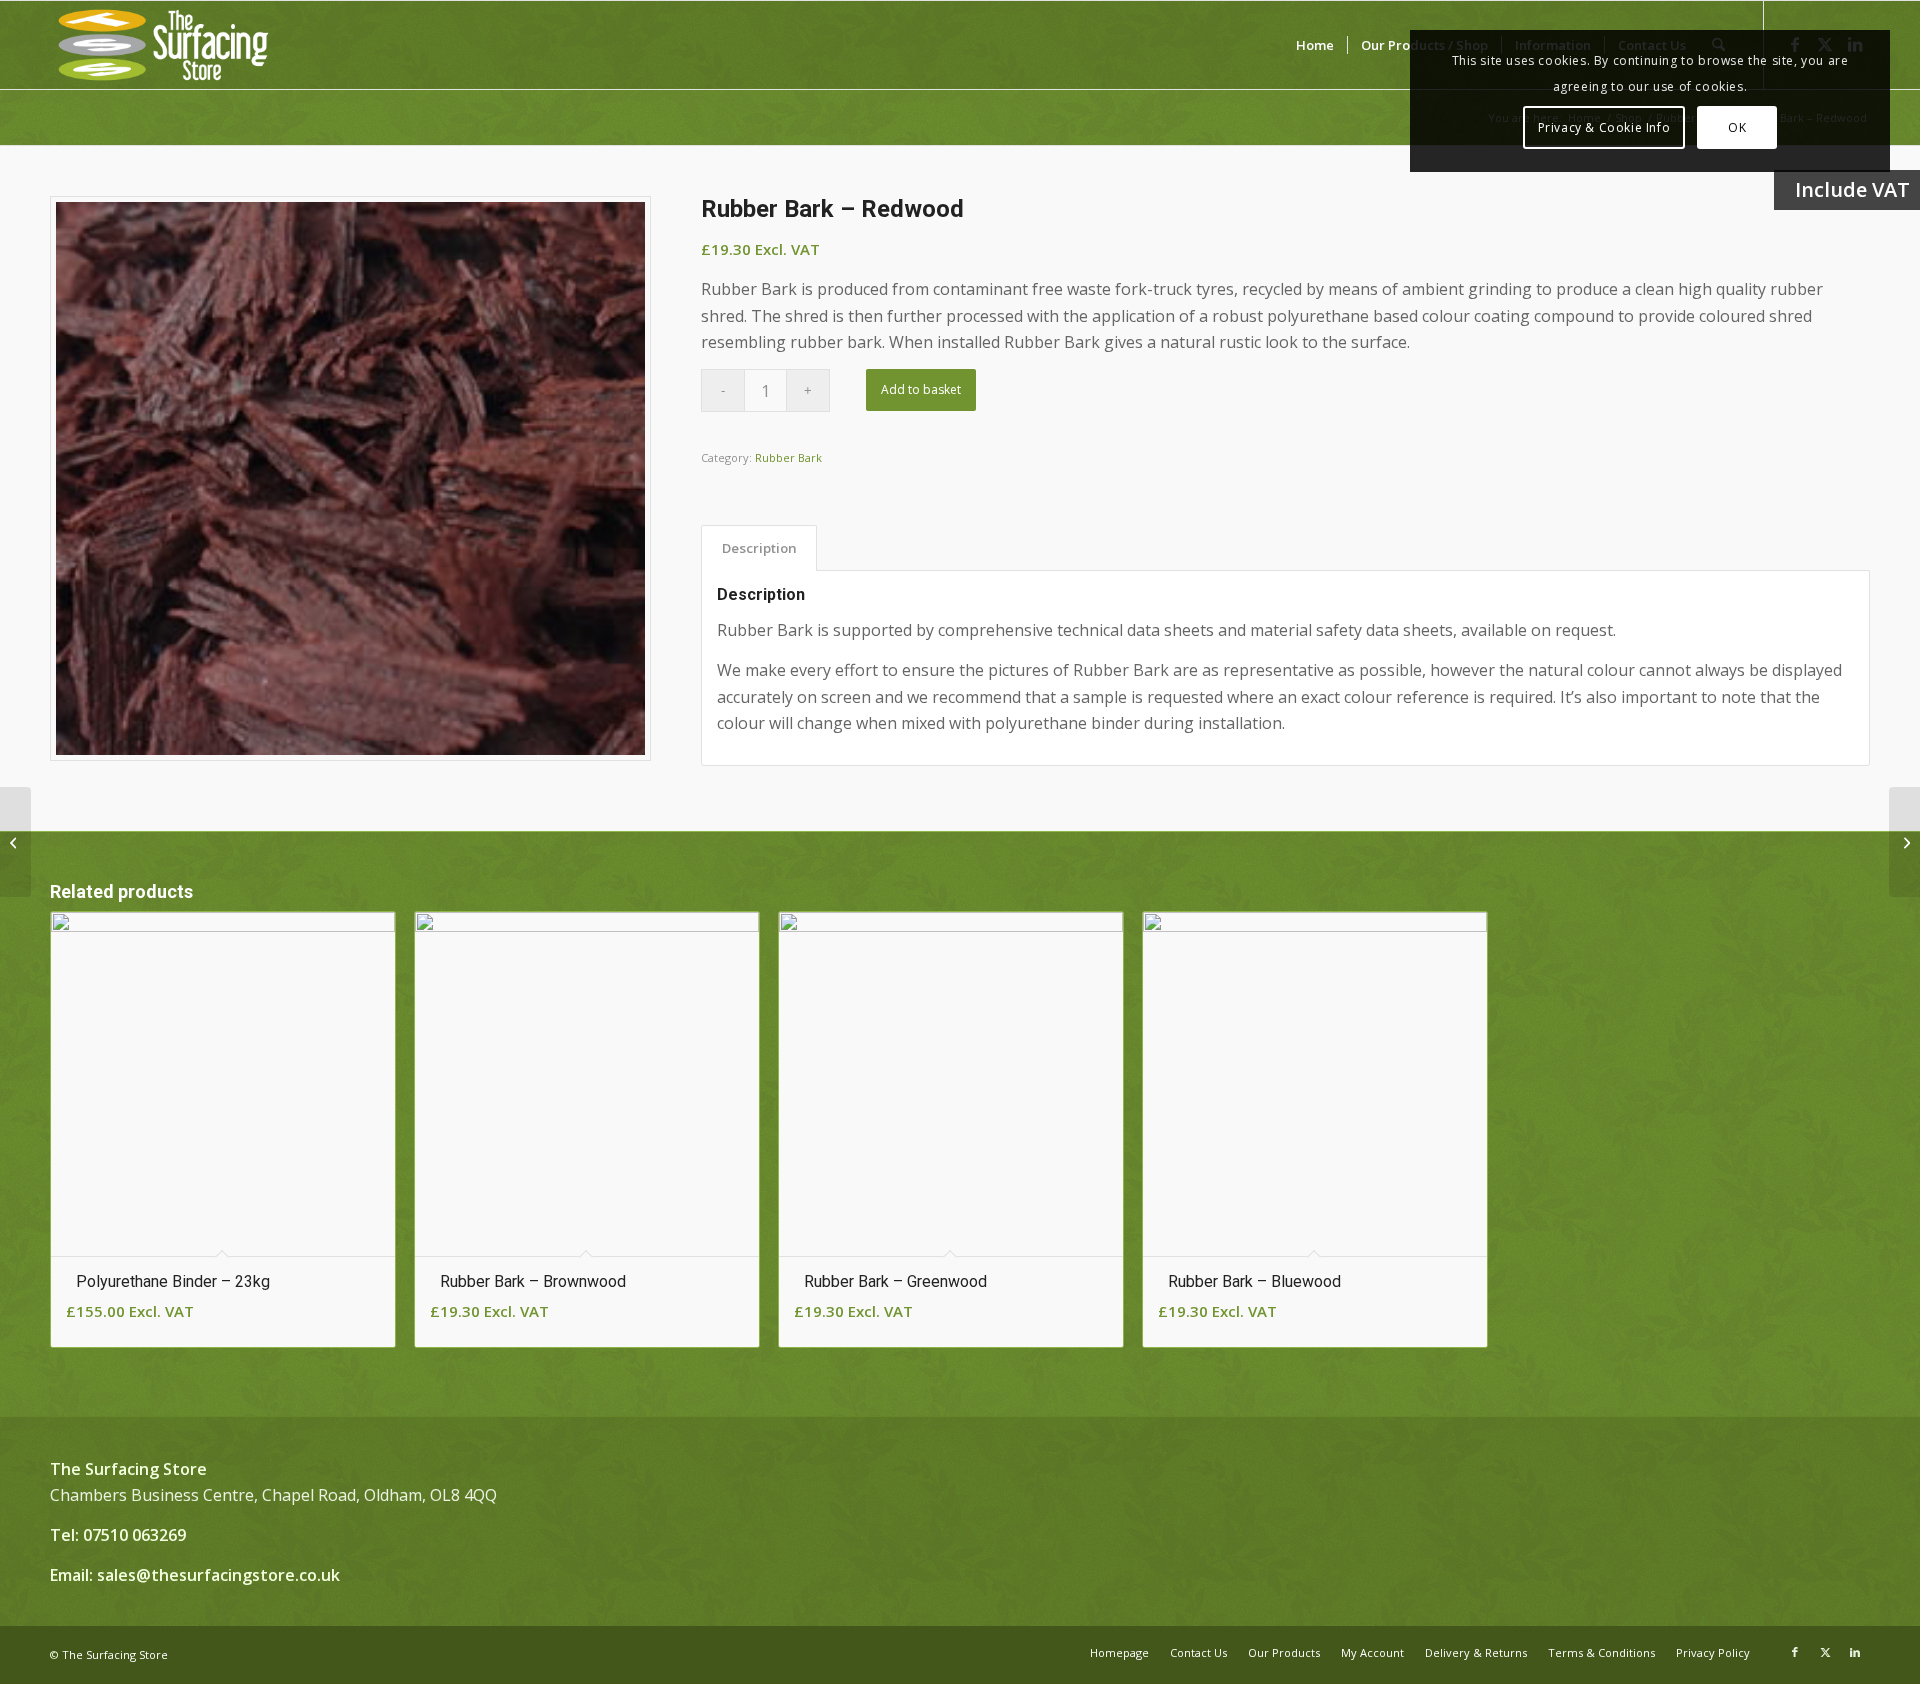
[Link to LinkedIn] (1855, 1652)
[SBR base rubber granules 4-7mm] (15, 842)
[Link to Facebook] (1795, 1652)
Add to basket (921, 389)
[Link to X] (1825, 1652)
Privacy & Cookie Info (1604, 127)
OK (1737, 127)
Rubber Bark (788, 457)
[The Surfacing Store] (163, 45)
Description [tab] (759, 548)
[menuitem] (1315, 45)
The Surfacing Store (115, 1654)
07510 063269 (134, 1535)
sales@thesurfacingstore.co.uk (218, 1575)
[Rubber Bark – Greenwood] (1904, 842)
